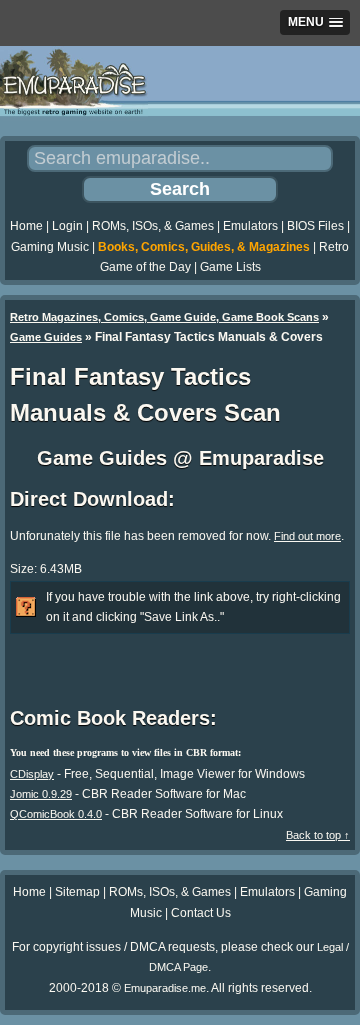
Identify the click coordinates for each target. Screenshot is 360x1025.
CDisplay (32, 774)
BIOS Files (315, 226)
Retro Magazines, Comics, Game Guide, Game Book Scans (164, 317)
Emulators (250, 226)
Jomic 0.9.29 (41, 794)
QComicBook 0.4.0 (56, 814)
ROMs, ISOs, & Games (153, 226)
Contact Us (201, 913)
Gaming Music (50, 247)
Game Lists (230, 267)
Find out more (307, 536)
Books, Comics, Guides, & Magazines (204, 247)
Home (26, 226)
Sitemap (77, 892)
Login (67, 226)
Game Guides (46, 337)
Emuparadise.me (165, 988)
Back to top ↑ (318, 835)
